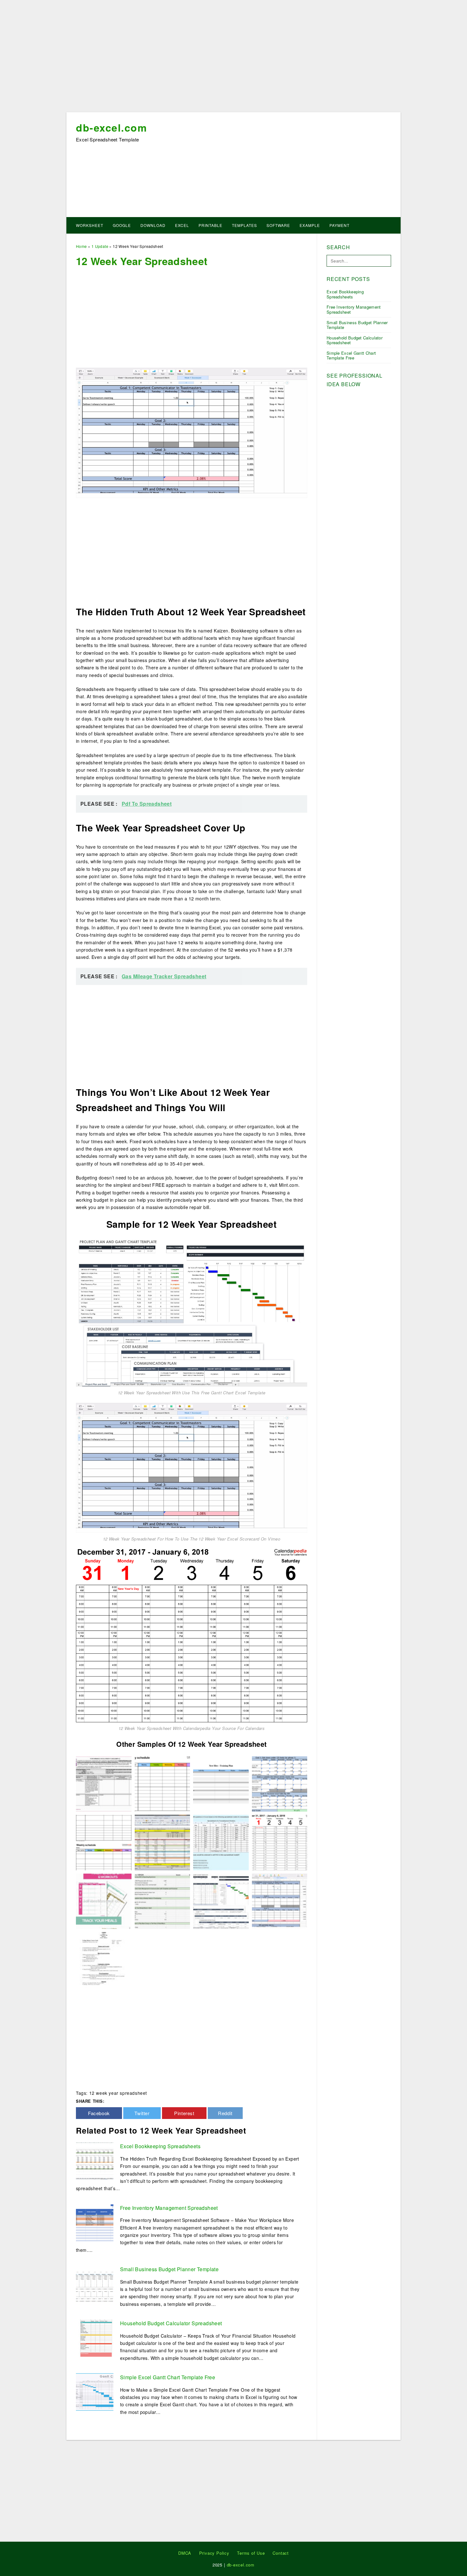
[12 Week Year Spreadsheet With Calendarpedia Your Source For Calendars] (192, 1635)
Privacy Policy (214, 2553)
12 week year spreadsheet (118, 2093)
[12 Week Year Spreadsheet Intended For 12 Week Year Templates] (221, 1842)
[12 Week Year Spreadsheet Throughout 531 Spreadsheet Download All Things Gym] (162, 1842)
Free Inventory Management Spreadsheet (169, 2208)
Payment (339, 225)
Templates (244, 225)
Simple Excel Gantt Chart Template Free (168, 2377)
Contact (281, 2553)
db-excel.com (111, 127)
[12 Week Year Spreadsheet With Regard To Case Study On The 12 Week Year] (280, 1783)
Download (153, 225)
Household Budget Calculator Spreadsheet (171, 2323)
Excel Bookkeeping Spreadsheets (160, 2146)
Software (278, 225)
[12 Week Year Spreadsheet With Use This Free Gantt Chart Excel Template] (192, 1312)
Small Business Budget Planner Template (169, 2269)
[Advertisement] (233, 58)
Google (122, 225)
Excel (182, 225)
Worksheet (90, 225)
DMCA (185, 2553)
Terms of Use (251, 2553)
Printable (210, 225)
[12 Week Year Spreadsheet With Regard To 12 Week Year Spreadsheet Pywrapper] (162, 1901)
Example (310, 225)
